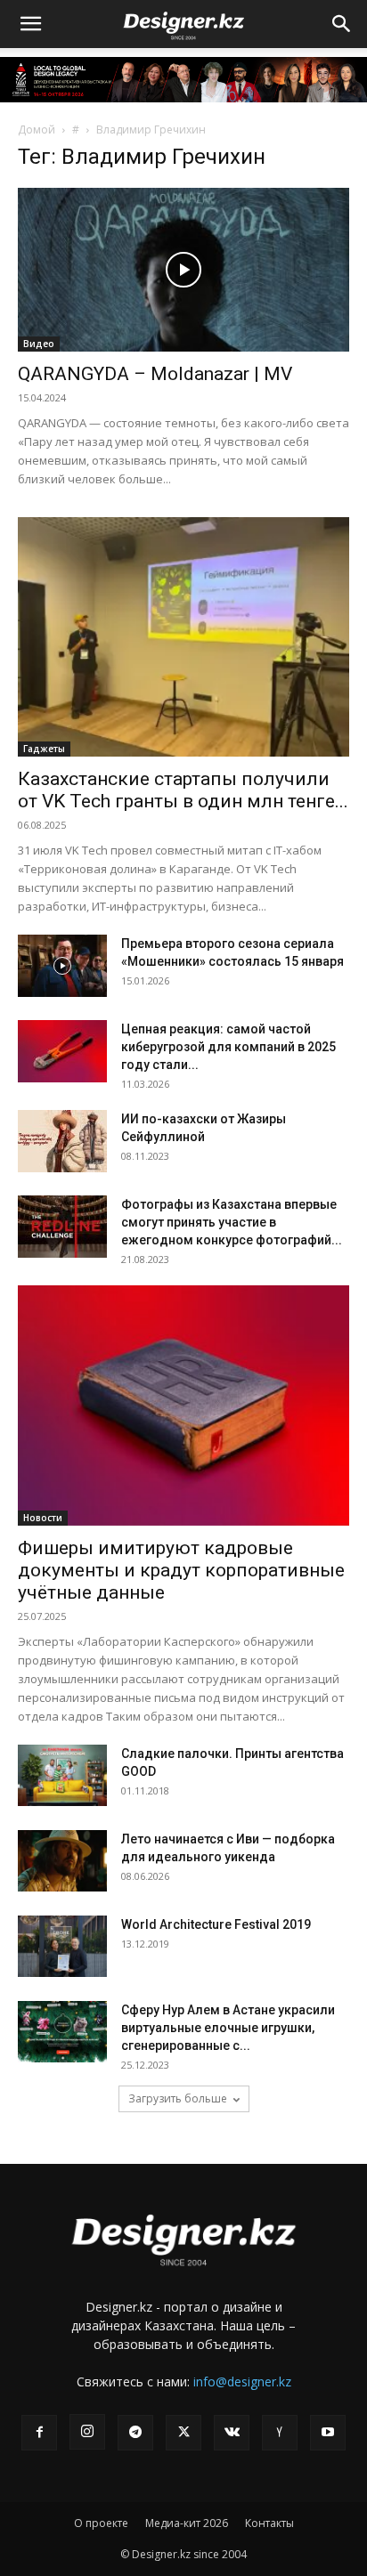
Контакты (269, 2523)
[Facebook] (39, 2433)
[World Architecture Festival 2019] (62, 1946)
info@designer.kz (242, 2382)
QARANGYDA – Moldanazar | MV (155, 374)
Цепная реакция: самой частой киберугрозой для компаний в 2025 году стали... (228, 1047)
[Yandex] (280, 2433)
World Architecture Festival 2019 (216, 1924)
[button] (30, 24)
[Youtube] (328, 2433)
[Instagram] (87, 2432)
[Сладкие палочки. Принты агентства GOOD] (62, 1775)
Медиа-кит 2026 (187, 2523)
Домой (37, 130)
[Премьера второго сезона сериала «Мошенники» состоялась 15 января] (62, 966)
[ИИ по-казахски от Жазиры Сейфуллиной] (62, 1141)
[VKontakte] (232, 2433)
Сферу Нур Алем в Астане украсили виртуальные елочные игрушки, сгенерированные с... (228, 2028)
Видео (39, 344)
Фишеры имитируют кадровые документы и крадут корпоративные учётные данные (181, 1570)
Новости (43, 1518)
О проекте (101, 2523)
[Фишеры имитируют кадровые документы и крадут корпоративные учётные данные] (183, 1405)
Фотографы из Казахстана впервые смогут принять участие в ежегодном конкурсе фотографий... (232, 1222)
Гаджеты (44, 749)
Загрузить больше (178, 2098)
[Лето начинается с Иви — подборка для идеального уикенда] (62, 1861)
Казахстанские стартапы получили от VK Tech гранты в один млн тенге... (183, 790)
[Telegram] (135, 2433)
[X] (183, 2433)
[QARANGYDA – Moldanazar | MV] (183, 270)
